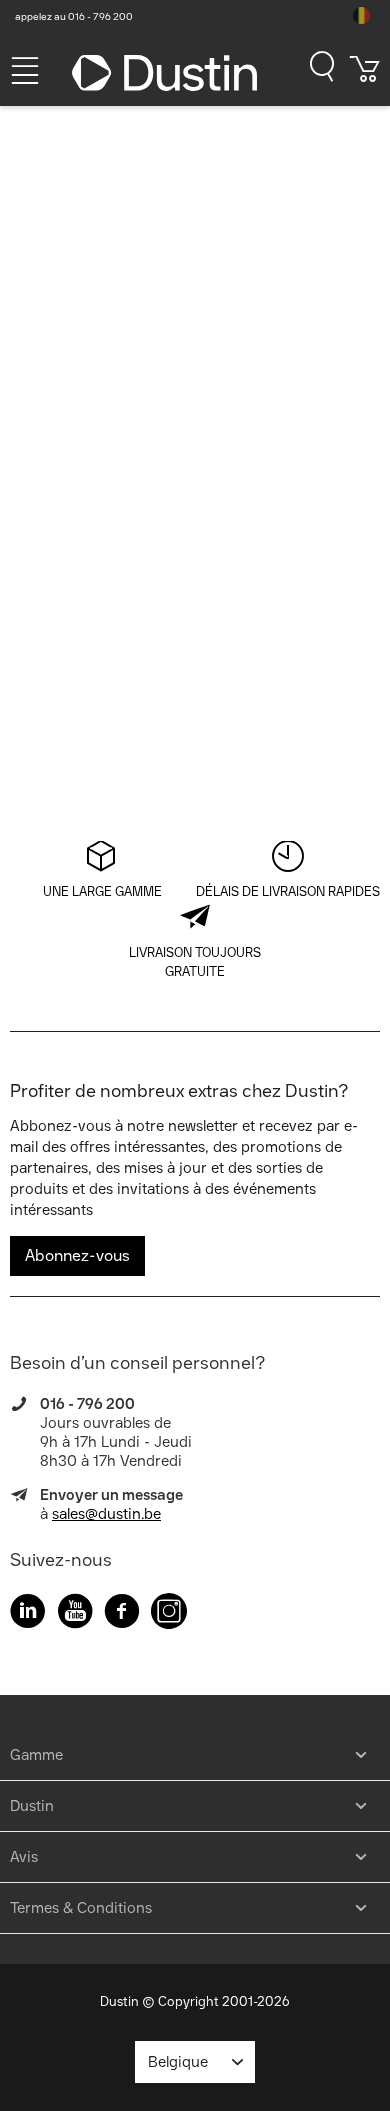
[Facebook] (122, 1614)
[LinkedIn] (28, 1614)
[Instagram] (169, 1614)
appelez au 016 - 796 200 (74, 16)
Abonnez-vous (77, 1255)
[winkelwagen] (365, 76)
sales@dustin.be (106, 1514)
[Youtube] (75, 1614)
